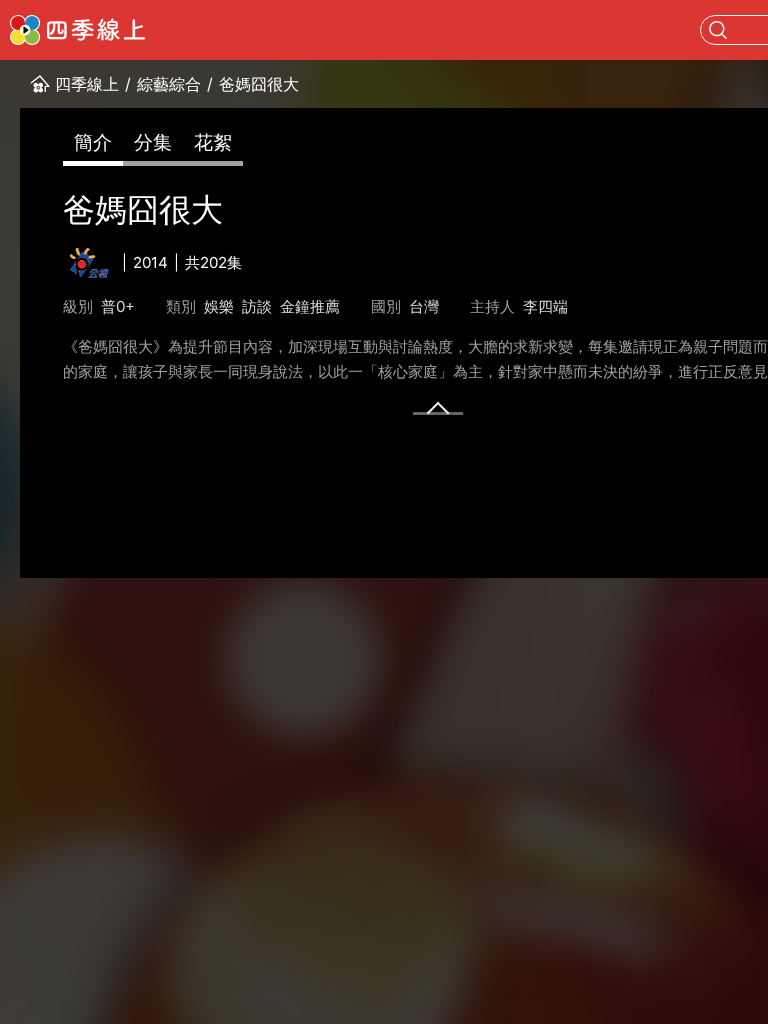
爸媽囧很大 (259, 84)
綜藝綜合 (169, 84)
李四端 (545, 306)
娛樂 (219, 306)
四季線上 (87, 84)
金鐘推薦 (310, 306)
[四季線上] (77, 30)
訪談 (257, 306)
